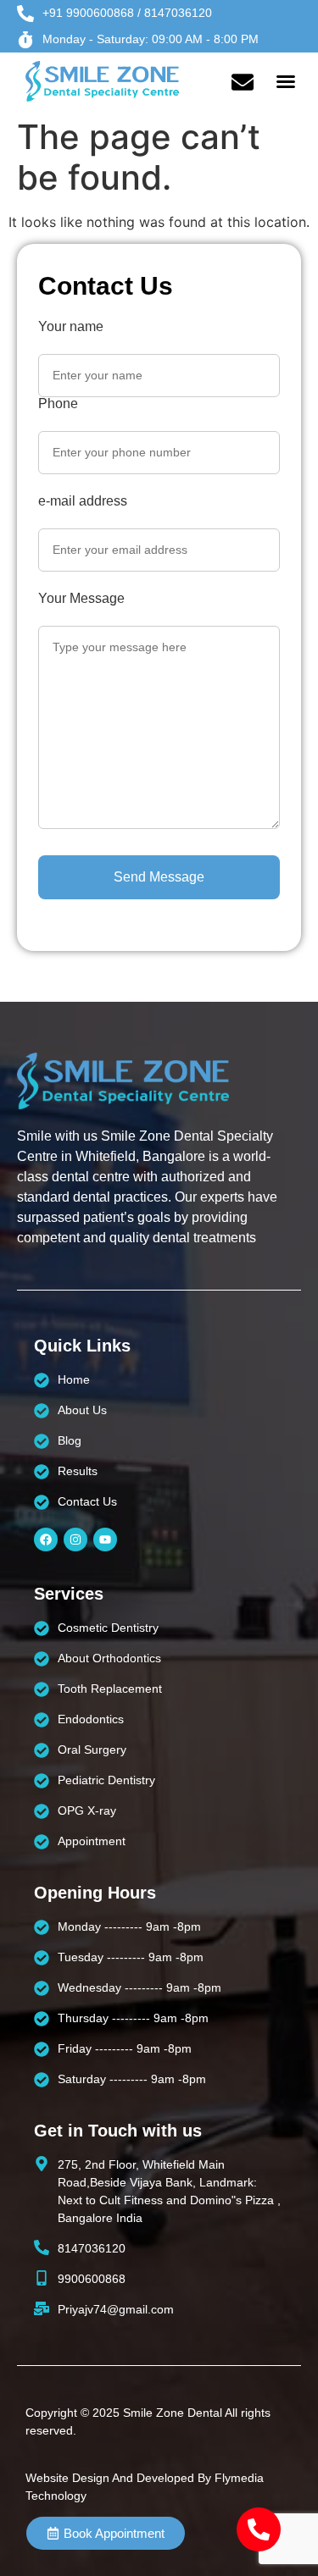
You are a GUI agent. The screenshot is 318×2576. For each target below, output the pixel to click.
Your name (71, 327)
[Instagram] (75, 1540)
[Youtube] (105, 1540)
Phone (58, 404)
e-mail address (83, 501)
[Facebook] (46, 1540)
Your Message (81, 599)
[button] (286, 81)
